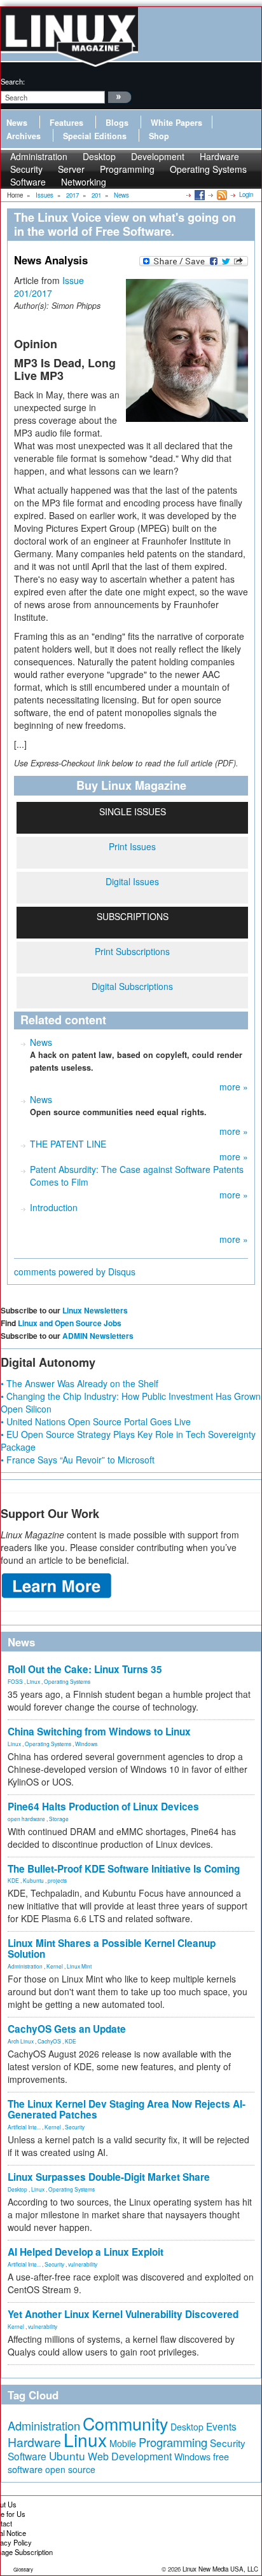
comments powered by (75, 1271)
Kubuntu (33, 1880)
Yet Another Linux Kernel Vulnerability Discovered (123, 2314)
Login (246, 194)
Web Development (130, 2456)
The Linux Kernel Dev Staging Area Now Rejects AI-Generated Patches (127, 2109)
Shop (159, 136)
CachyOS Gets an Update (67, 2029)
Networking (84, 182)
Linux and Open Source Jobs (70, 1323)
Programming (127, 169)
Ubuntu (67, 2456)
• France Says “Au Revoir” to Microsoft (78, 1460)
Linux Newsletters (95, 1310)
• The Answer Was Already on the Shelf (79, 1383)
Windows (86, 1744)
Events (221, 2426)
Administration (25, 1966)
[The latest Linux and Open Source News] (221, 194)
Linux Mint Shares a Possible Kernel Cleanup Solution (112, 1949)
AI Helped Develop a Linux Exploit (86, 2252)
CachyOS (49, 2041)
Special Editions (95, 136)
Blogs (117, 123)
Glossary (23, 2569)
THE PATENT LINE (68, 1144)
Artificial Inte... (24, 2127)
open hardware (26, 1819)
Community (125, 2423)
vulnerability (83, 2264)
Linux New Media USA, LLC (220, 2569)
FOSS (15, 1681)
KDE (13, 1880)
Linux (33, 1681)
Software (28, 182)
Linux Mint (79, 1966)
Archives (24, 136)
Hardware (34, 2442)
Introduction (54, 1207)
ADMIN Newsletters (98, 1336)
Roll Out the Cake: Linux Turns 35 (85, 1669)
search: (13, 81)
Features (66, 123)
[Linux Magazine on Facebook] (199, 194)
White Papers (176, 123)
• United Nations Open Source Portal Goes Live (96, 1421)
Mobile (123, 2443)
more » (234, 1087)
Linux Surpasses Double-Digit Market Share (109, 2177)
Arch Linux (21, 2041)
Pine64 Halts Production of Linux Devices (103, 1807)
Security (75, 2127)
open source (70, 2469)
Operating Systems (208, 169)
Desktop (17, 2189)
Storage (59, 1819)
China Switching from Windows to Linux (99, 1732)
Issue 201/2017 (49, 287)
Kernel (55, 1966)
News (17, 123)
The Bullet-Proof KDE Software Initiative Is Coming (124, 1869)
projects (57, 1880)
